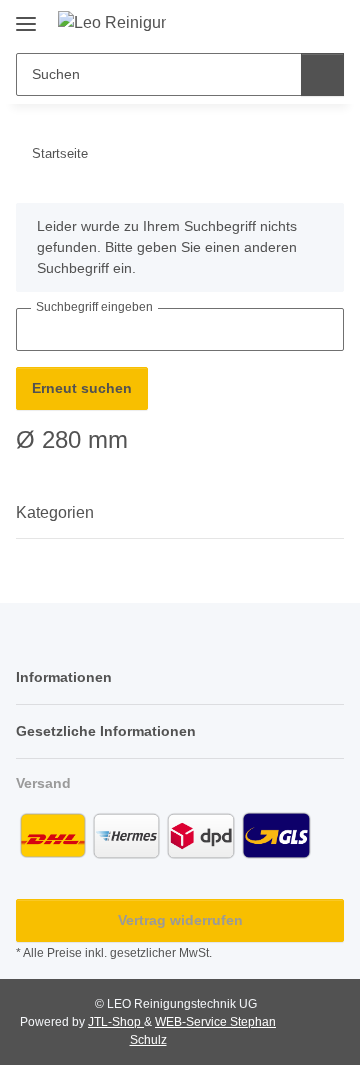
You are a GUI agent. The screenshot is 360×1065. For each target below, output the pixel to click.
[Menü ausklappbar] (26, 16)
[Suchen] (322, 74)
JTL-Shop (116, 1022)
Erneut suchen (82, 388)
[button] (265, 22)
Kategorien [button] (55, 512)
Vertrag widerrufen (180, 920)
